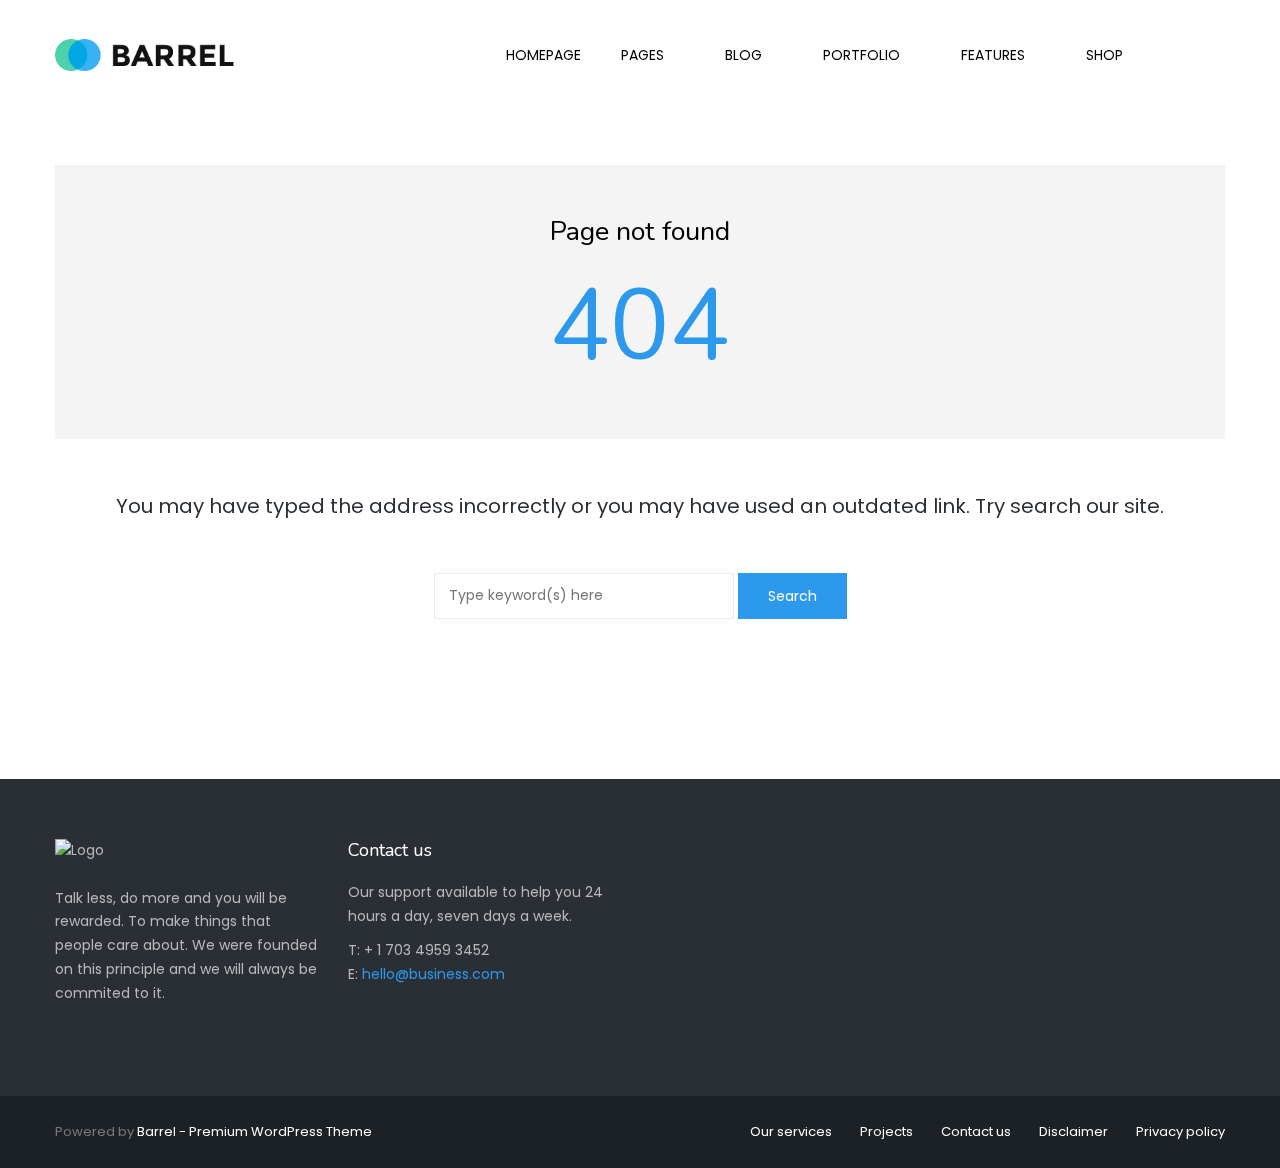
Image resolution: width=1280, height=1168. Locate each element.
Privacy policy (1180, 1131)
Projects (886, 1131)
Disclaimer (1073, 1131)
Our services (791, 1131)
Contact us (976, 1131)
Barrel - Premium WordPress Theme (254, 1131)
